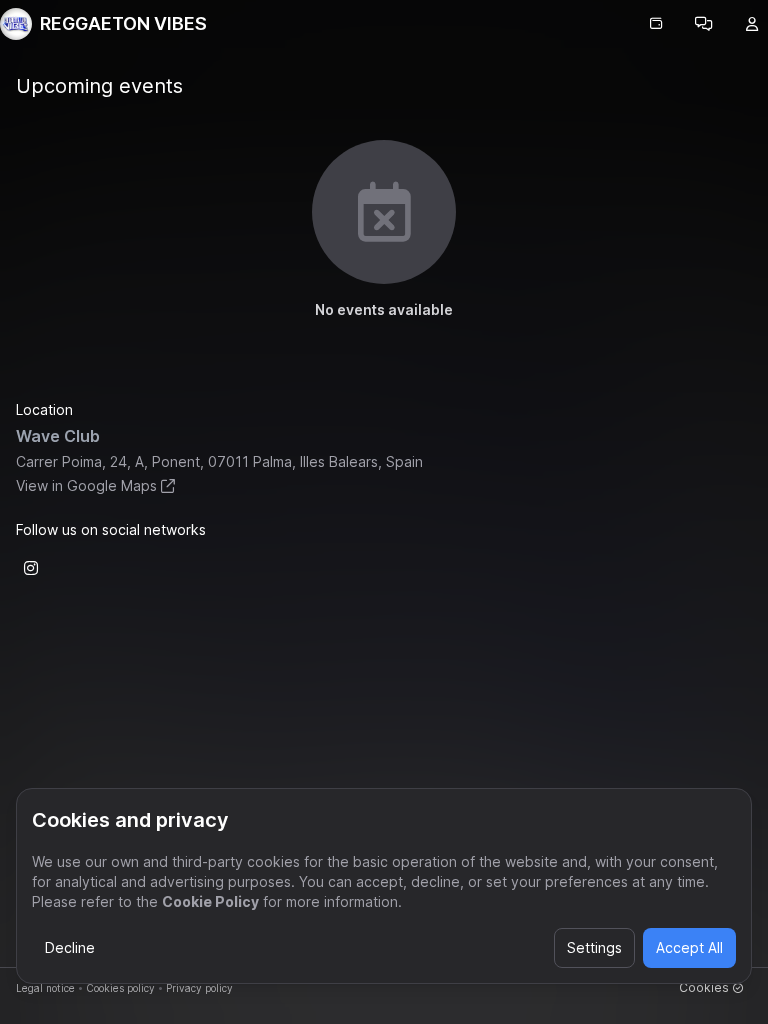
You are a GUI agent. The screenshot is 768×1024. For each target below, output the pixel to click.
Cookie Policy (210, 901)
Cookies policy (120, 988)
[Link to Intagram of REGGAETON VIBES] (31, 568)
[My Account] (752, 24)
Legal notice (45, 988)
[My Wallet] (656, 24)
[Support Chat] (704, 24)
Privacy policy (199, 988)
